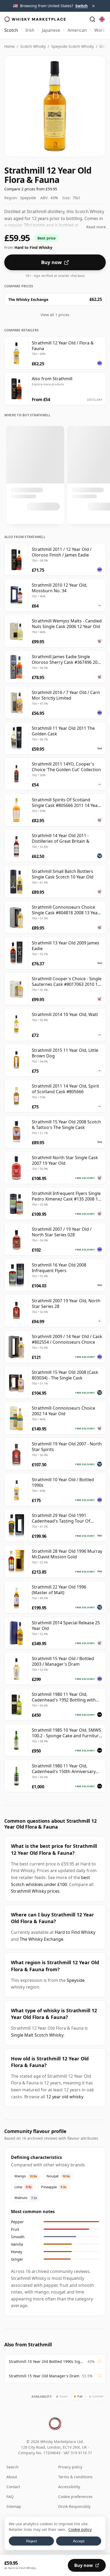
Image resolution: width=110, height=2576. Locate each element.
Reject (32, 2541)
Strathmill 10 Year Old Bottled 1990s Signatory (47, 2361)
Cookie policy (80, 2529)
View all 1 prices (55, 315)
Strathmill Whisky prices (35, 1891)
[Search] (92, 19)
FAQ (10, 2497)
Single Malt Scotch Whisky (37, 2035)
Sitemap (14, 2506)
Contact (13, 2487)
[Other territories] (102, 19)
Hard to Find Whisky (75, 1932)
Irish (30, 30)
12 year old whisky (65, 2097)
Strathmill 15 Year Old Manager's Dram (44, 2376)
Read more (96, 227)
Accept (79, 2541)
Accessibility (69, 2487)
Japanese (51, 30)
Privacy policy (70, 2467)
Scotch (11, 30)
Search (13, 2467)
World (100, 30)
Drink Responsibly (74, 2506)
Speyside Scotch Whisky (72, 46)
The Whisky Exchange (42, 1939)
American (77, 30)
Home (9, 46)
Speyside (76, 1980)
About (12, 2477)
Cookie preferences (75, 2497)
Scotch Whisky (33, 46)
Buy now (51, 262)
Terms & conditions (75, 2477)
